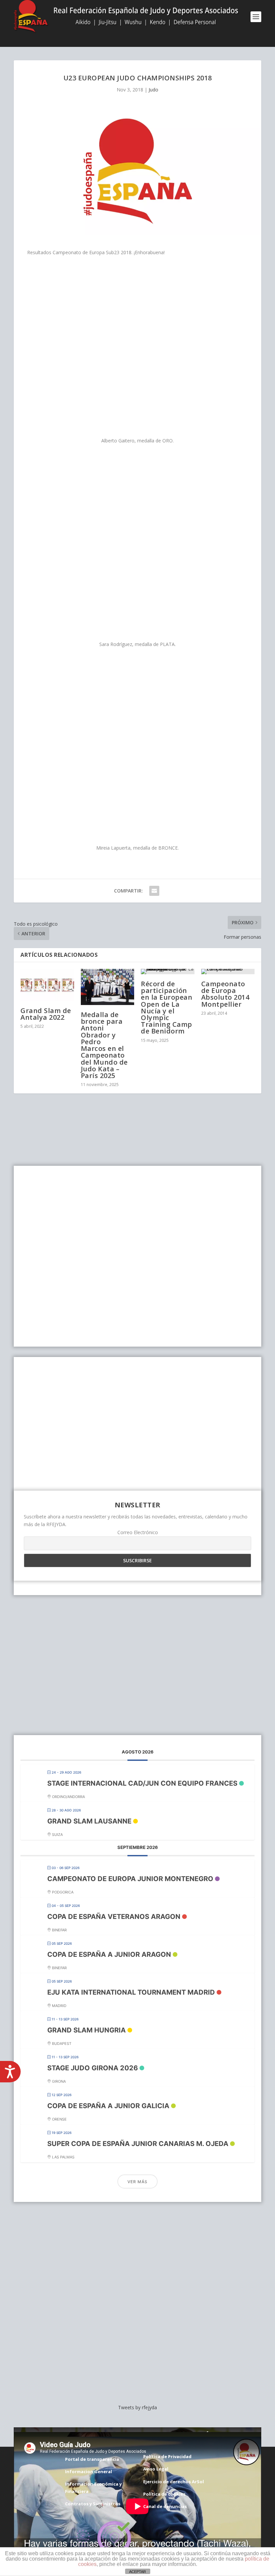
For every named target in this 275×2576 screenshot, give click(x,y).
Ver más (137, 2182)
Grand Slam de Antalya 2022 (46, 1014)
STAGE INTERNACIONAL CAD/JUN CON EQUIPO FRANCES (142, 1783)
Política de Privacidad (167, 2456)
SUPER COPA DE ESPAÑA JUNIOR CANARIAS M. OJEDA (138, 2144)
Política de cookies (164, 2494)
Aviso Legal (156, 2469)
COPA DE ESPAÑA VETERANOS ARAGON (114, 1917)
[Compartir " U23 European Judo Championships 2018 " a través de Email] (154, 891)
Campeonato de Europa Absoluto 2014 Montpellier (225, 994)
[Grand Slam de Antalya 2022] (47, 985)
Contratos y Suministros (93, 2504)
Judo (153, 90)
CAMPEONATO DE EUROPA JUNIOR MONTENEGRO (130, 1879)
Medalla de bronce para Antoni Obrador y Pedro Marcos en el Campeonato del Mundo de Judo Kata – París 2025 (104, 1045)
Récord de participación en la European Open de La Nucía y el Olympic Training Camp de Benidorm (167, 1007)
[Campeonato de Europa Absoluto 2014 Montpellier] (228, 972)
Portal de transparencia (92, 2459)
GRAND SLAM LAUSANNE (89, 1821)
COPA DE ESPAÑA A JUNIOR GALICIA (108, 2106)
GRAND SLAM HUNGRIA (87, 2030)
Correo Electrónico (138, 1532)
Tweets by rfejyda (137, 2407)
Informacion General (89, 2472)
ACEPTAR (137, 2572)
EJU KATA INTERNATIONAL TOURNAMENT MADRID (131, 1992)
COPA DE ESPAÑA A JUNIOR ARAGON (109, 1954)
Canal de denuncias (165, 2506)
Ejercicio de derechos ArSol (174, 2482)
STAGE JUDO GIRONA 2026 (93, 2068)
